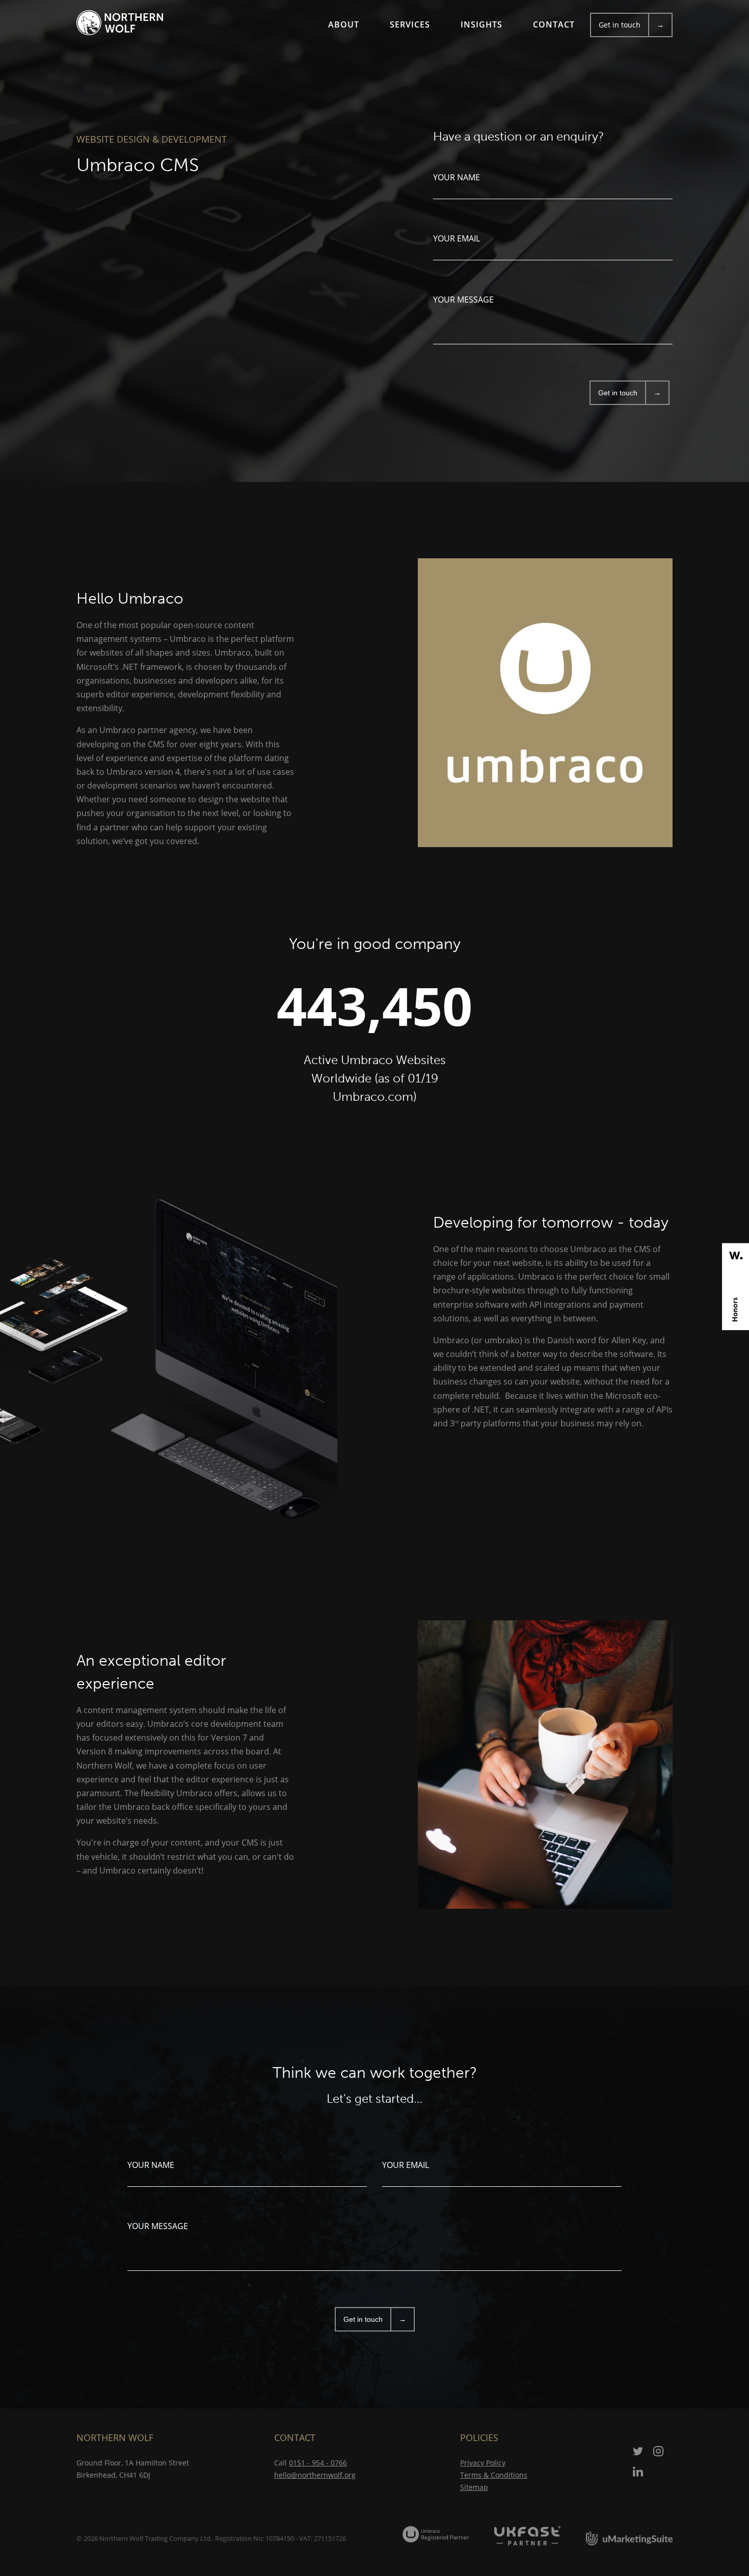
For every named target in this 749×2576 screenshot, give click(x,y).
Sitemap (474, 2487)
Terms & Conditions (494, 2475)
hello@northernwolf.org (315, 2475)
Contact (554, 24)
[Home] (120, 23)
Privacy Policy (483, 2463)
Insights (481, 24)
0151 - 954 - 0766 (318, 2463)
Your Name (457, 177)
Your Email (457, 238)
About (344, 24)
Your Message (463, 300)
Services (410, 24)
